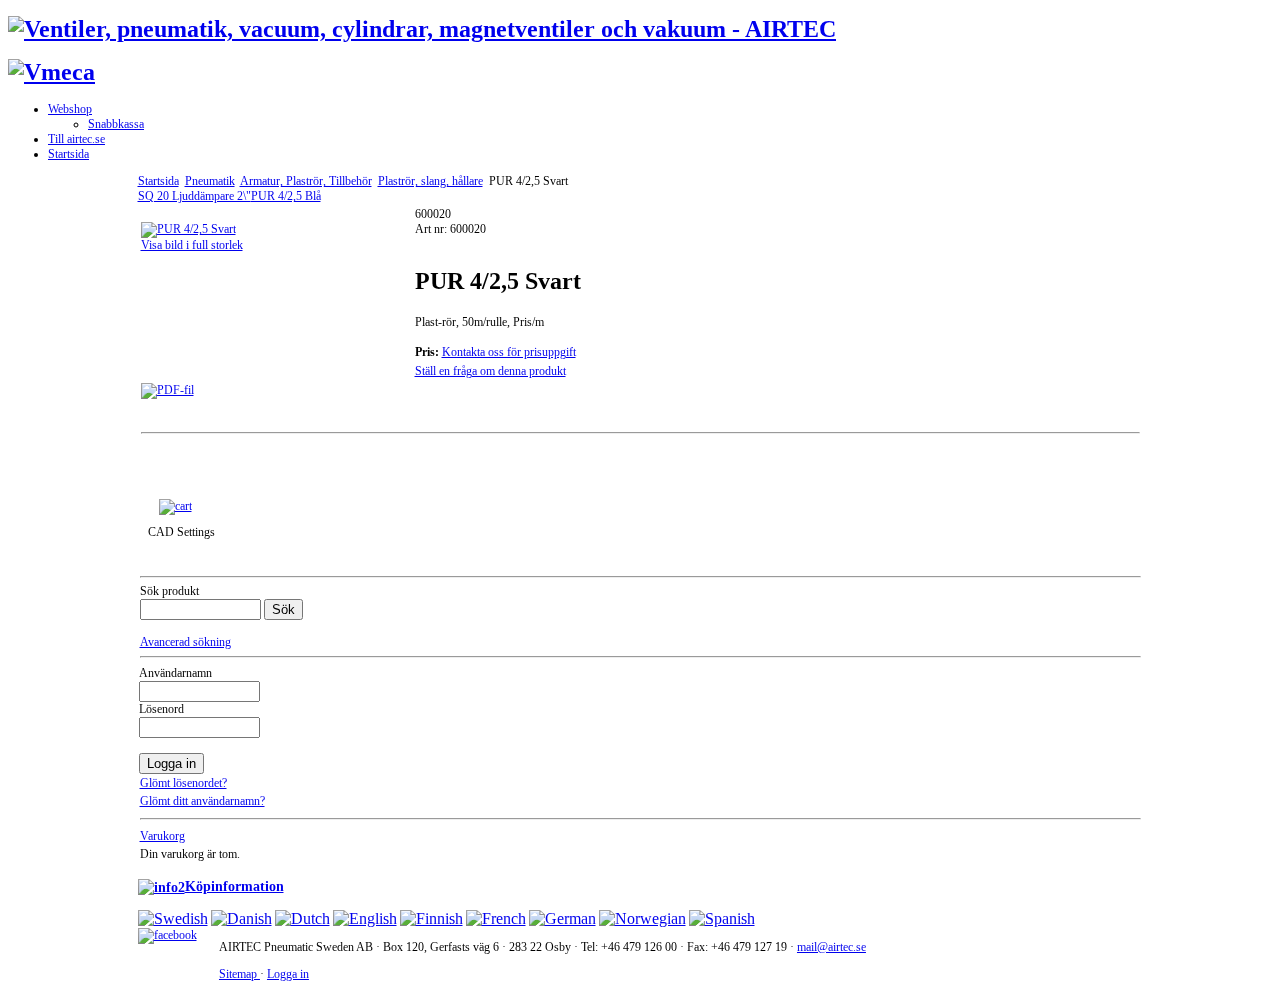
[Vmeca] (51, 72)
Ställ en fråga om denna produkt (490, 371)
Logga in (288, 974)
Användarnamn (175, 673)
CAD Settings (181, 532)
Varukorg (162, 836)
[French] (496, 918)
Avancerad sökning (185, 642)
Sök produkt (169, 591)
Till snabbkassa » (242, 505)
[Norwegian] (642, 918)
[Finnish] (431, 918)
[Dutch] (302, 918)
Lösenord (161, 709)
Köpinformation (234, 886)
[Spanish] (722, 918)
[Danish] (241, 918)
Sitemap (239, 974)
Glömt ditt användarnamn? (202, 801)
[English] (365, 918)
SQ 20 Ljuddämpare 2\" (194, 196)
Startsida (158, 181)
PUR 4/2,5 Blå (286, 196)
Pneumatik (210, 181)
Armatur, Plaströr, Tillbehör (306, 181)
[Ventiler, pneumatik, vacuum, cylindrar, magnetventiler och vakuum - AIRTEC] (422, 29)
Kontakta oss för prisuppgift (509, 352)
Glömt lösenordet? (183, 783)
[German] (562, 918)
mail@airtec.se (831, 947)
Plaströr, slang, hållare (430, 181)
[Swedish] (173, 918)
